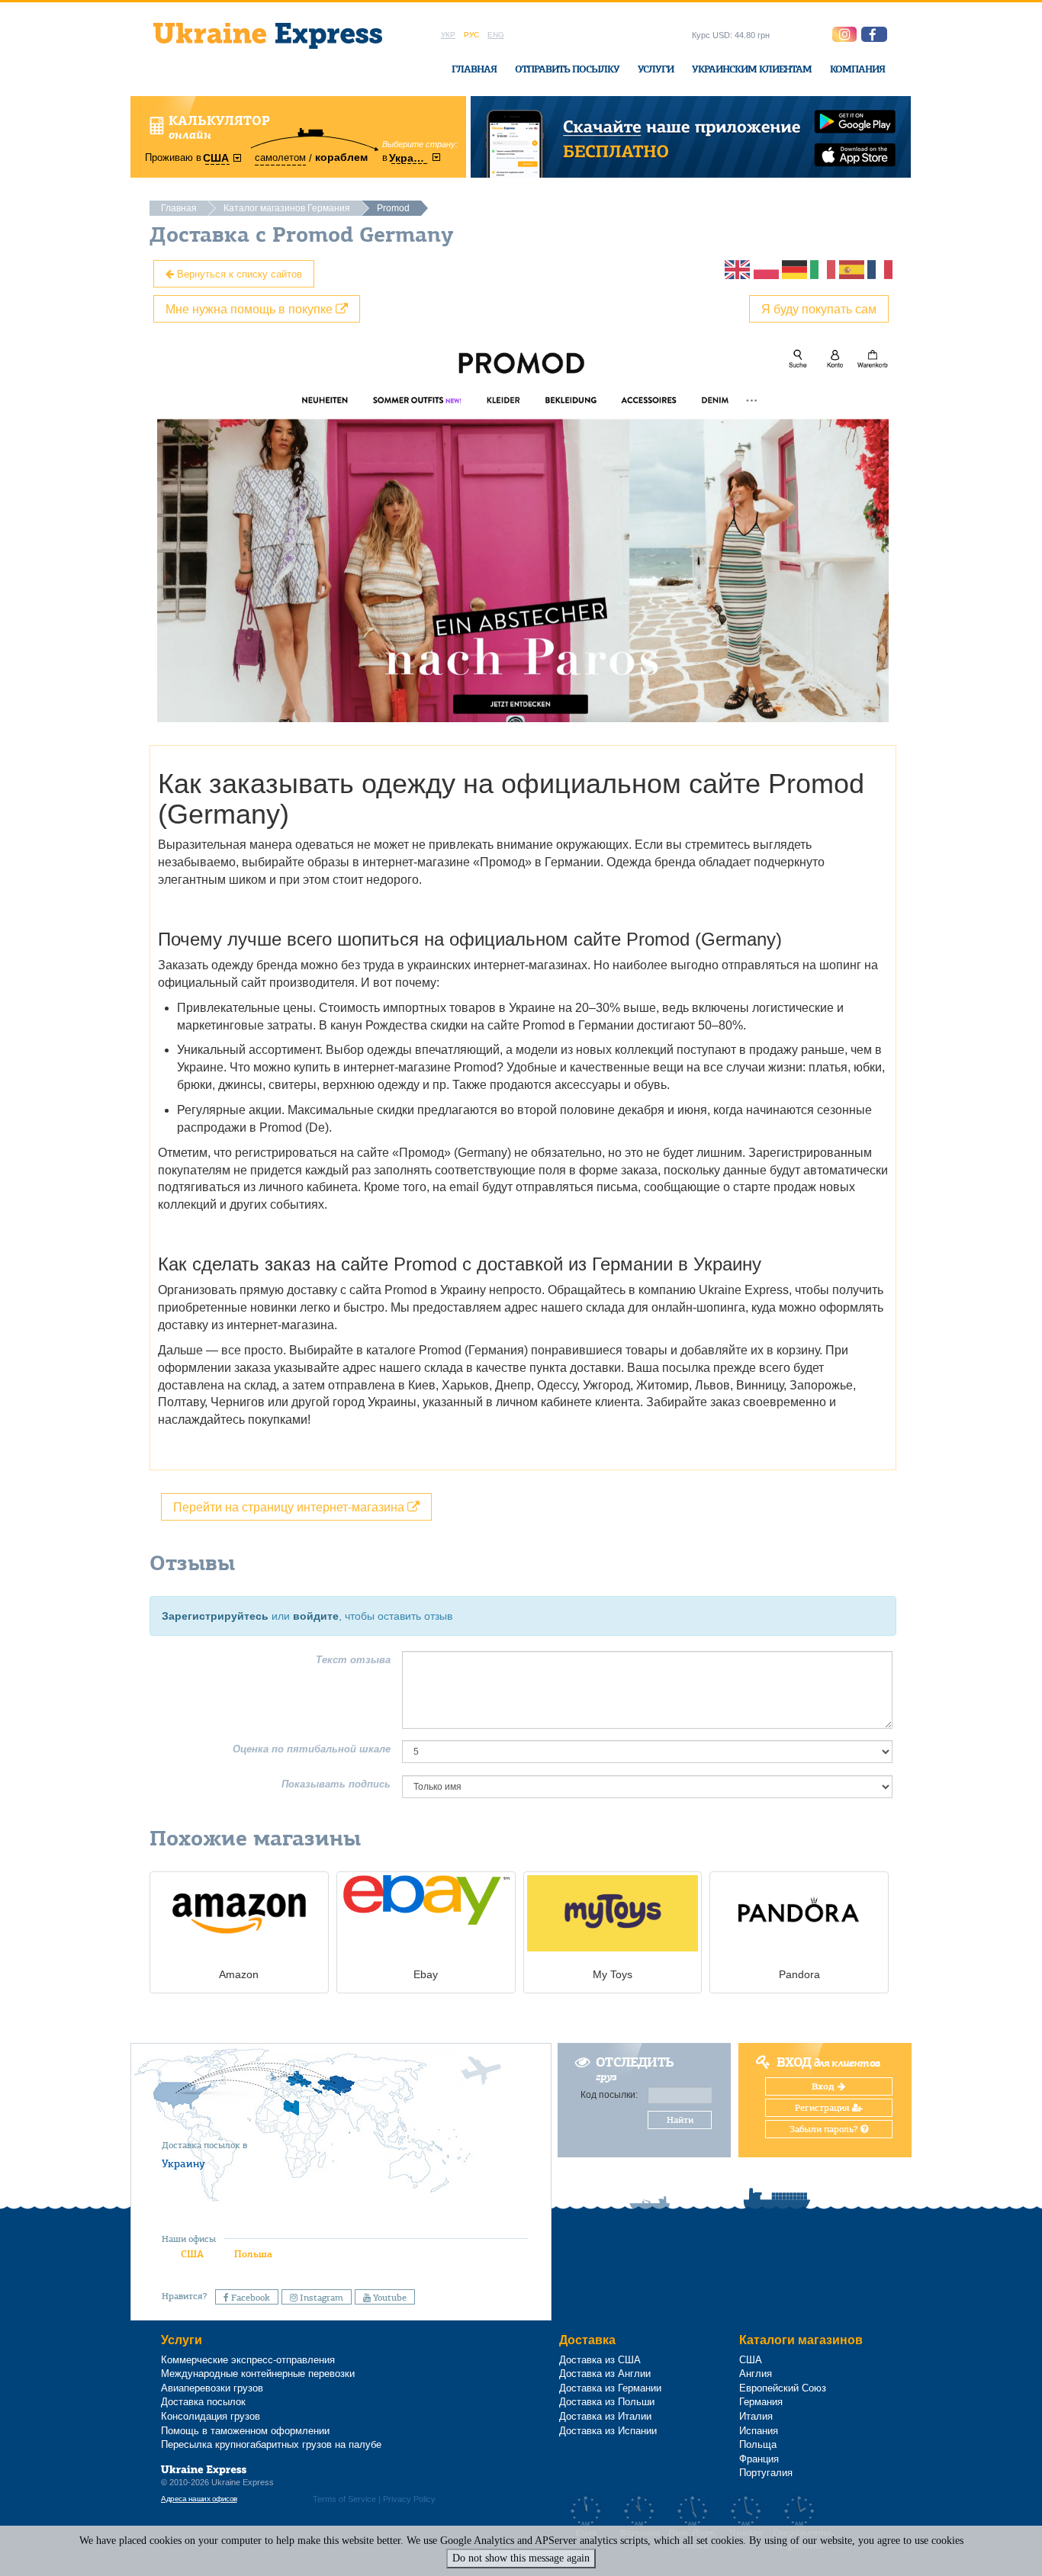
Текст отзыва (353, 1660)
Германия (761, 2402)
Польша (253, 2254)
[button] (874, 34)
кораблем (341, 157)
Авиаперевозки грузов (212, 2388)
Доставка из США (600, 2360)
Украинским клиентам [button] (752, 69)
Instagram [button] (320, 2298)
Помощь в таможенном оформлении (245, 2431)
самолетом (280, 157)
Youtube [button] (389, 2298)
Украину (183, 2163)
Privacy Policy (409, 2499)
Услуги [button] (656, 69)
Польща (758, 2444)
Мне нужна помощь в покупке (251, 308)
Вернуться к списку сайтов (238, 273)
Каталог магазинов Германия (287, 208)
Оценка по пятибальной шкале (312, 1749)
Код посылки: (609, 2095)
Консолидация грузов (211, 2416)
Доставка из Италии (605, 2416)
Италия (756, 2416)
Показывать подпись (336, 1784)
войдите (316, 1616)
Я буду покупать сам (819, 308)
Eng (496, 35)
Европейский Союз (783, 2388)
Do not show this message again (521, 2558)
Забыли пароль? (825, 2129)
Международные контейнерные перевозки (258, 2374)
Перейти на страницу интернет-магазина (290, 1506)
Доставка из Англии (605, 2374)
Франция (759, 2459)
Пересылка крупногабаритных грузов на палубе (271, 2444)
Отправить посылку (567, 69)
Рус (471, 35)
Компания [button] (857, 69)
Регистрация (823, 2108)
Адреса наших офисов (199, 2499)
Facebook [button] (249, 2298)
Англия (756, 2374)
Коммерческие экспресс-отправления (248, 2360)
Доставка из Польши (607, 2402)
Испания (759, 2431)
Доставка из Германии (610, 2388)
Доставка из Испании (608, 2431)
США (192, 2254)
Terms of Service (344, 2499)
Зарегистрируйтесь (215, 1616)
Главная (474, 69)
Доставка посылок (203, 2402)
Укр (448, 35)
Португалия (766, 2473)
